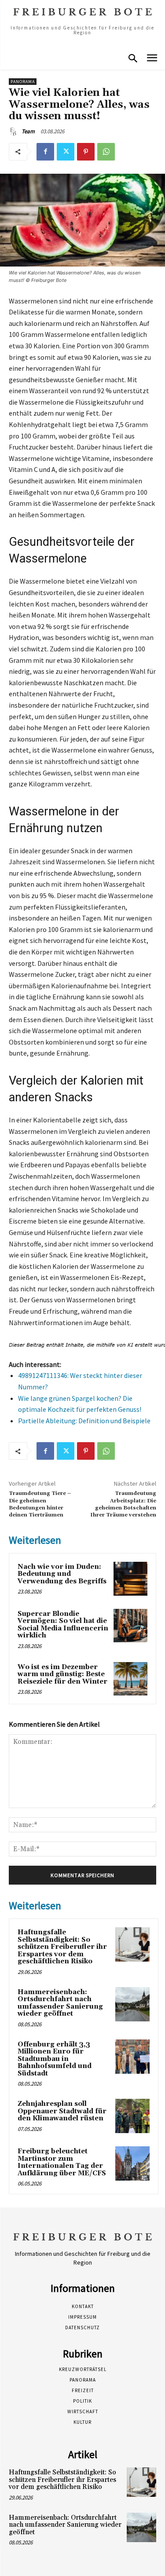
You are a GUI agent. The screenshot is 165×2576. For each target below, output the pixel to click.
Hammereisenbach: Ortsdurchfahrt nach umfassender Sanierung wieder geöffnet (60, 2003)
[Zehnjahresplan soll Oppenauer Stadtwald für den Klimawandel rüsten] (132, 2116)
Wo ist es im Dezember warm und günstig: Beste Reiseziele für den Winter (62, 1674)
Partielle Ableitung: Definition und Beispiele (84, 1421)
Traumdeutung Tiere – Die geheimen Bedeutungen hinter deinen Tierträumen (40, 1504)
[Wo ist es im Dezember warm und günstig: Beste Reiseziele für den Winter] (130, 1679)
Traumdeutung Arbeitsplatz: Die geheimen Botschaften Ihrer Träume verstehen (123, 1504)
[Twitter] (66, 152)
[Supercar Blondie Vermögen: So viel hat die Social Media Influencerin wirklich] (130, 1626)
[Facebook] (45, 152)
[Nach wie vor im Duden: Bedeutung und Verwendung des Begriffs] (130, 1579)
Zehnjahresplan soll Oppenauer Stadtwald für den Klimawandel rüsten (62, 2111)
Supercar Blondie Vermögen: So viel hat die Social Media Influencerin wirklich (63, 1625)
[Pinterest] (86, 152)
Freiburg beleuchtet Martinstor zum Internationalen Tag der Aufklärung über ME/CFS (62, 2162)
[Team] (15, 132)
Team (28, 131)
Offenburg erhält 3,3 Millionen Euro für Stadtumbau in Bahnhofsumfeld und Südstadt (55, 2059)
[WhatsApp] (106, 152)
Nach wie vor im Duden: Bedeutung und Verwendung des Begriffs (62, 1574)
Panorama (23, 82)
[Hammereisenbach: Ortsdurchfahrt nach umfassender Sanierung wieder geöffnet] (132, 2004)
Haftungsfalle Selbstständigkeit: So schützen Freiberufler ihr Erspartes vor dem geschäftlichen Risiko (62, 1947)
